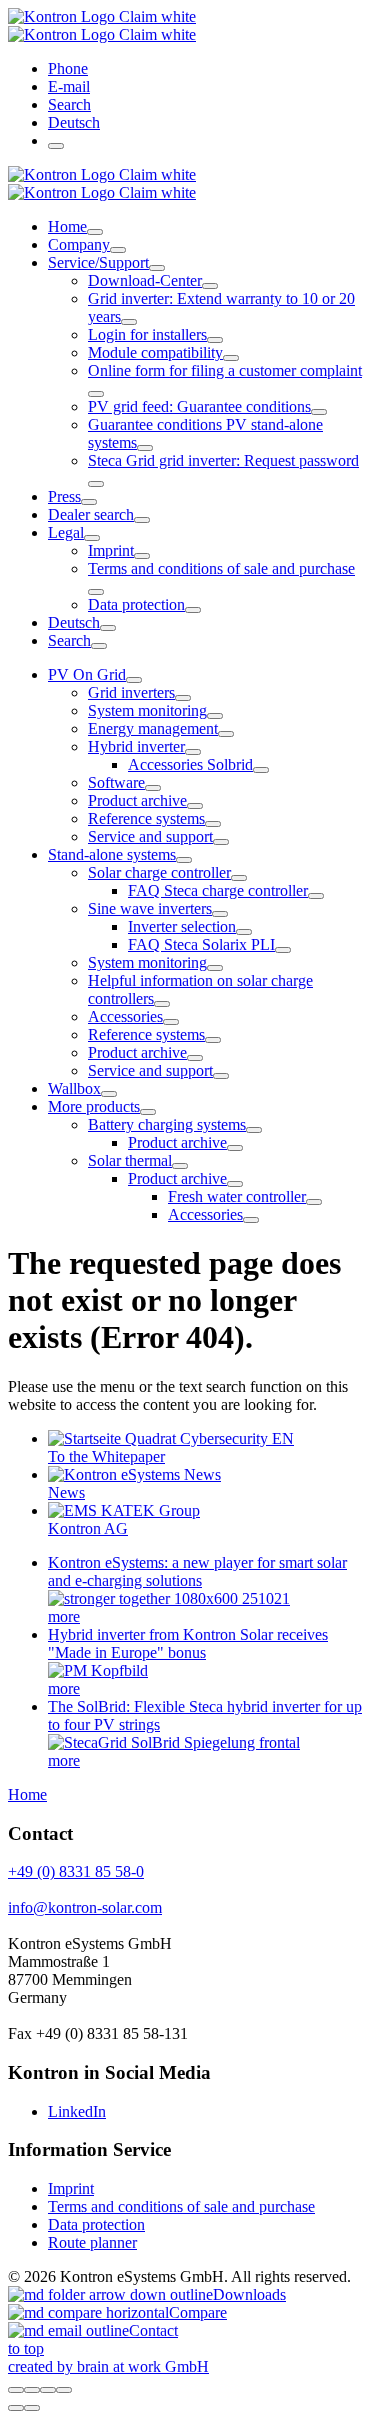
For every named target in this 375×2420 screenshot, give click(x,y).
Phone (68, 68)
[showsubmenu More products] (148, 1112)
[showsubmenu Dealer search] (142, 520)
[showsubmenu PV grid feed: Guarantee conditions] (319, 412)
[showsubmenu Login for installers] (215, 340)
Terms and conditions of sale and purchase (221, 568)
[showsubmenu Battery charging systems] (254, 1130)
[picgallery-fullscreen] (48, 2390)
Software (116, 782)
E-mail (69, 86)
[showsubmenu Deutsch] (108, 628)
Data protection (136, 604)
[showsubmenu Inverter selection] (244, 932)
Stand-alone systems (112, 854)
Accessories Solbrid (190, 764)
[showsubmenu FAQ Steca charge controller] (316, 896)
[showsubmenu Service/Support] (157, 268)
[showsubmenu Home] (95, 232)
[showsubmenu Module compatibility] (231, 358)
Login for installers (147, 334)
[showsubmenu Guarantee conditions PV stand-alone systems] (145, 448)
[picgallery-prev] (16, 2408)
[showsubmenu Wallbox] (109, 1094)
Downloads (249, 2294)
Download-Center (145, 280)
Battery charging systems (167, 1124)
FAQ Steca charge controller (218, 890)
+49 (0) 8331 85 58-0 (76, 1871)
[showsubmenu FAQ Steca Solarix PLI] (283, 950)
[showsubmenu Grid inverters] (183, 698)
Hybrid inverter (136, 746)
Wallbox (74, 1088)
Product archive (137, 800)
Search (69, 104)
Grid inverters (131, 692)
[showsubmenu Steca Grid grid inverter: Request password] (96, 484)
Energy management (153, 728)
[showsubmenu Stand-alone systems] (184, 860)
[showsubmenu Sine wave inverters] (220, 914)
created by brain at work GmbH (108, 2366)
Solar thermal (130, 1160)
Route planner (92, 2242)
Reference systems (146, 818)
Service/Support (98, 262)
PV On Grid (87, 674)
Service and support (150, 836)
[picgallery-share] (32, 2390)
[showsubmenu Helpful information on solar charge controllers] (162, 1004)
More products (94, 1106)
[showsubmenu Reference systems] (213, 824)
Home (67, 226)
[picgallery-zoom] (64, 2390)
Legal (66, 532)
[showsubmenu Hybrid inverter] (193, 752)
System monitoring (147, 710)
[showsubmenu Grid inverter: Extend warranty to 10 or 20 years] (129, 322)
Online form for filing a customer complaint (225, 370)
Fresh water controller (237, 1196)
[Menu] (56, 146)
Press (64, 496)
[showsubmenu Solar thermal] (180, 1166)
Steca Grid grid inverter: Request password (223, 460)
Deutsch (74, 122)
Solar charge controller (159, 872)
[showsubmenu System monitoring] (215, 716)
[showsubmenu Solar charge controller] (239, 878)
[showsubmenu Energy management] (226, 734)
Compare (198, 2312)
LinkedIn (77, 2111)
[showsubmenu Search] (99, 646)
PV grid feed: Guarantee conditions (199, 406)
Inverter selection (182, 926)
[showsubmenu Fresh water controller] (314, 1202)
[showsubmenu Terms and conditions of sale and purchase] (96, 592)
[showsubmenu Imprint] (142, 556)
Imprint (111, 550)
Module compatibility (155, 352)
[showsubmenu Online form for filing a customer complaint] (96, 394)
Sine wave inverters (150, 908)
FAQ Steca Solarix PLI (201, 944)
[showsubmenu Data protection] (193, 610)
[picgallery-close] (16, 2390)
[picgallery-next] (32, 2408)
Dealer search (91, 514)
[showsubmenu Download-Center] (210, 286)
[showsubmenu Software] (153, 788)
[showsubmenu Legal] (92, 538)
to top (26, 2348)
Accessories (125, 1016)
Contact (153, 2330)
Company (79, 244)
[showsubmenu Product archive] (195, 806)
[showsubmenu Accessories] (171, 1022)
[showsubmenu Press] (89, 502)
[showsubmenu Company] (118, 250)
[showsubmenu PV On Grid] (134, 680)
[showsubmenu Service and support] (221, 842)
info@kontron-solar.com (85, 1907)
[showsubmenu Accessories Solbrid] (261, 770)
